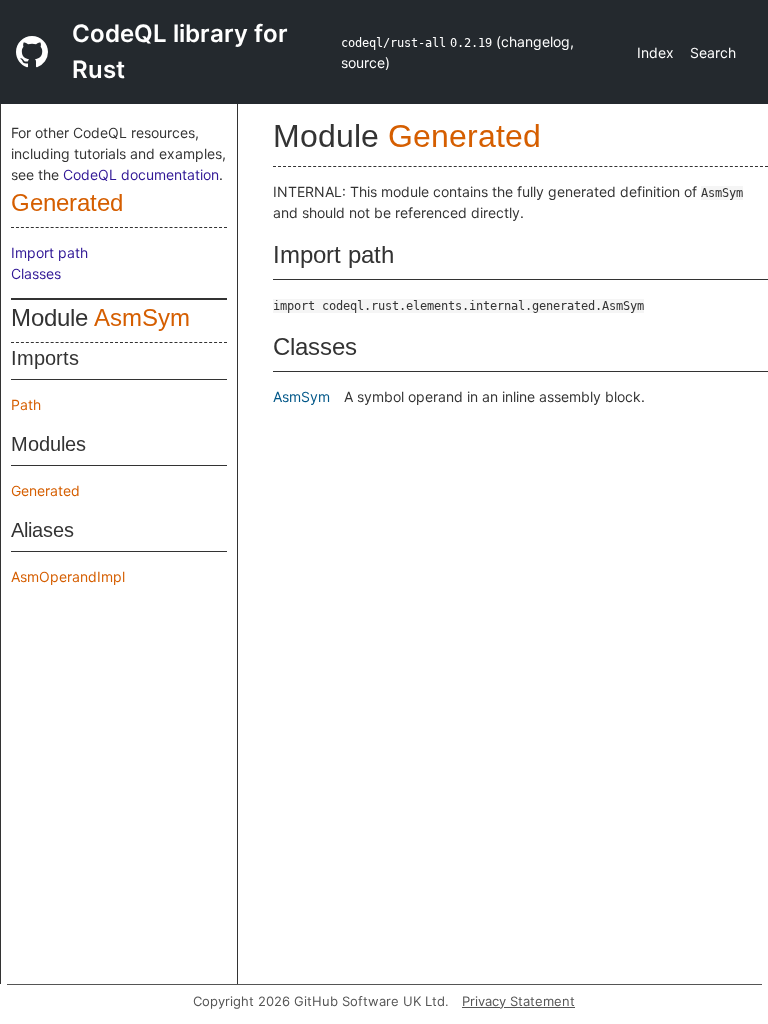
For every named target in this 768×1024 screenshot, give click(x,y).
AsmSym (142, 317)
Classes (36, 273)
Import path (49, 252)
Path (26, 404)
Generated (67, 202)
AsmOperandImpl (68, 576)
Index (655, 52)
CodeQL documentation (141, 174)
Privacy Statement (518, 1001)
